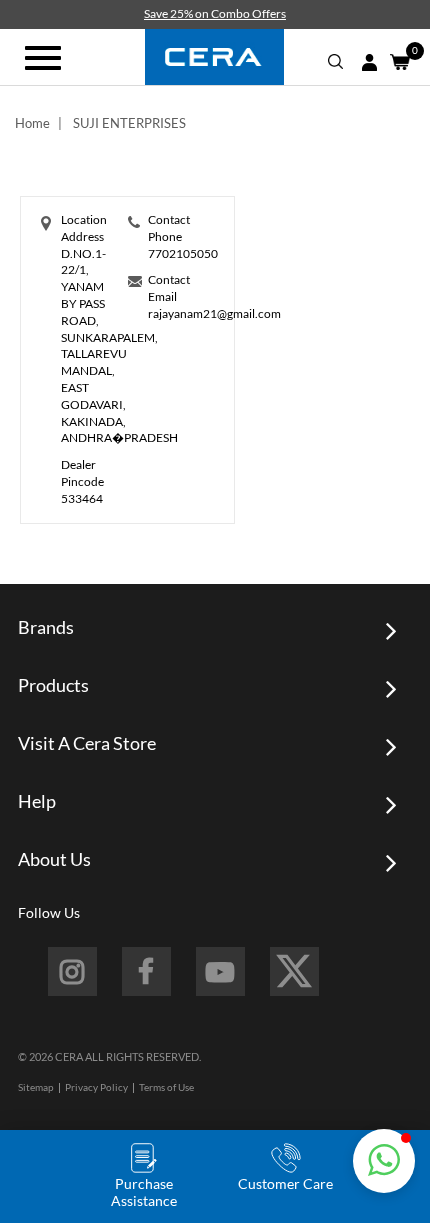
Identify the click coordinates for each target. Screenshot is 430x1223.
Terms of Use (166, 1087)
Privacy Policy (96, 1087)
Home (32, 123)
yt (220, 971)
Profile (369, 62)
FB (146, 971)
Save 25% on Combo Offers (215, 13)
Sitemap (36, 1087)
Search (336, 62)
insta (72, 971)
